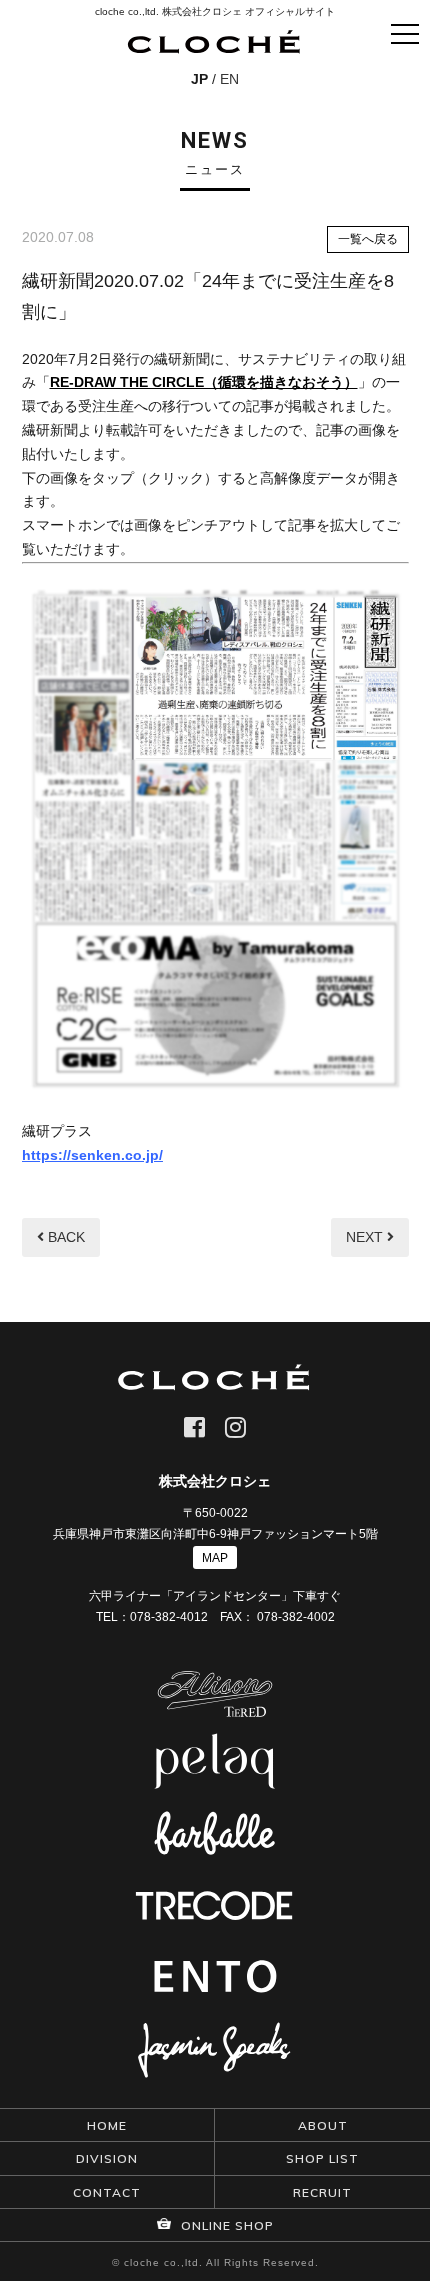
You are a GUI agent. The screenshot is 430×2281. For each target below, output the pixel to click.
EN (229, 79)
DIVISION (107, 2158)
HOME (107, 2125)
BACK (64, 1237)
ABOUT (323, 2125)
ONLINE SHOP (225, 2225)
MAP (215, 1558)
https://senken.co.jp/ (92, 1155)
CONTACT (107, 2192)
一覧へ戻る (368, 239)
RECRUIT (322, 2192)
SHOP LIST (322, 2158)
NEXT (366, 1237)
